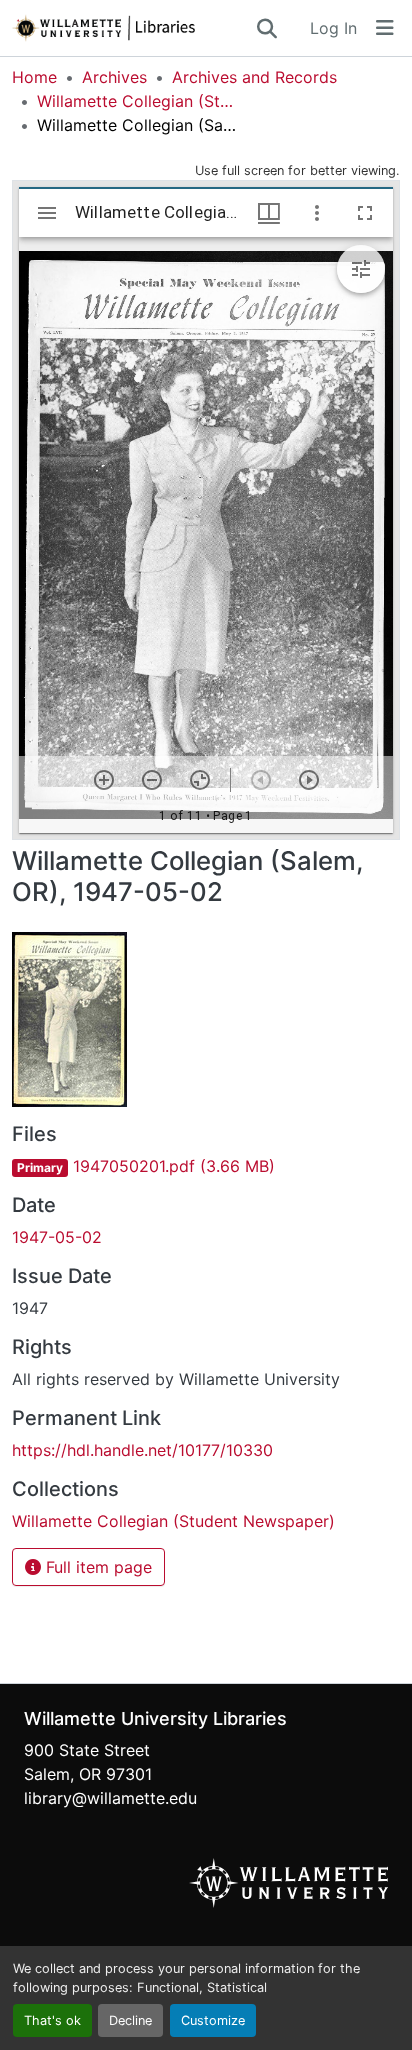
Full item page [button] (96, 1567)
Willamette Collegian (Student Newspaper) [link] (137, 101)
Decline (130, 2020)
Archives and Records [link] (254, 77)
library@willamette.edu (110, 1798)
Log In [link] (333, 28)
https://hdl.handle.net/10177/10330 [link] (142, 1450)
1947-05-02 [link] (57, 1237)
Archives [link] (114, 77)
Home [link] (34, 77)
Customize (213, 2020)
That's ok (52, 2020)
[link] (206, 1166)
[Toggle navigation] (385, 28)
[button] (133, 28)
